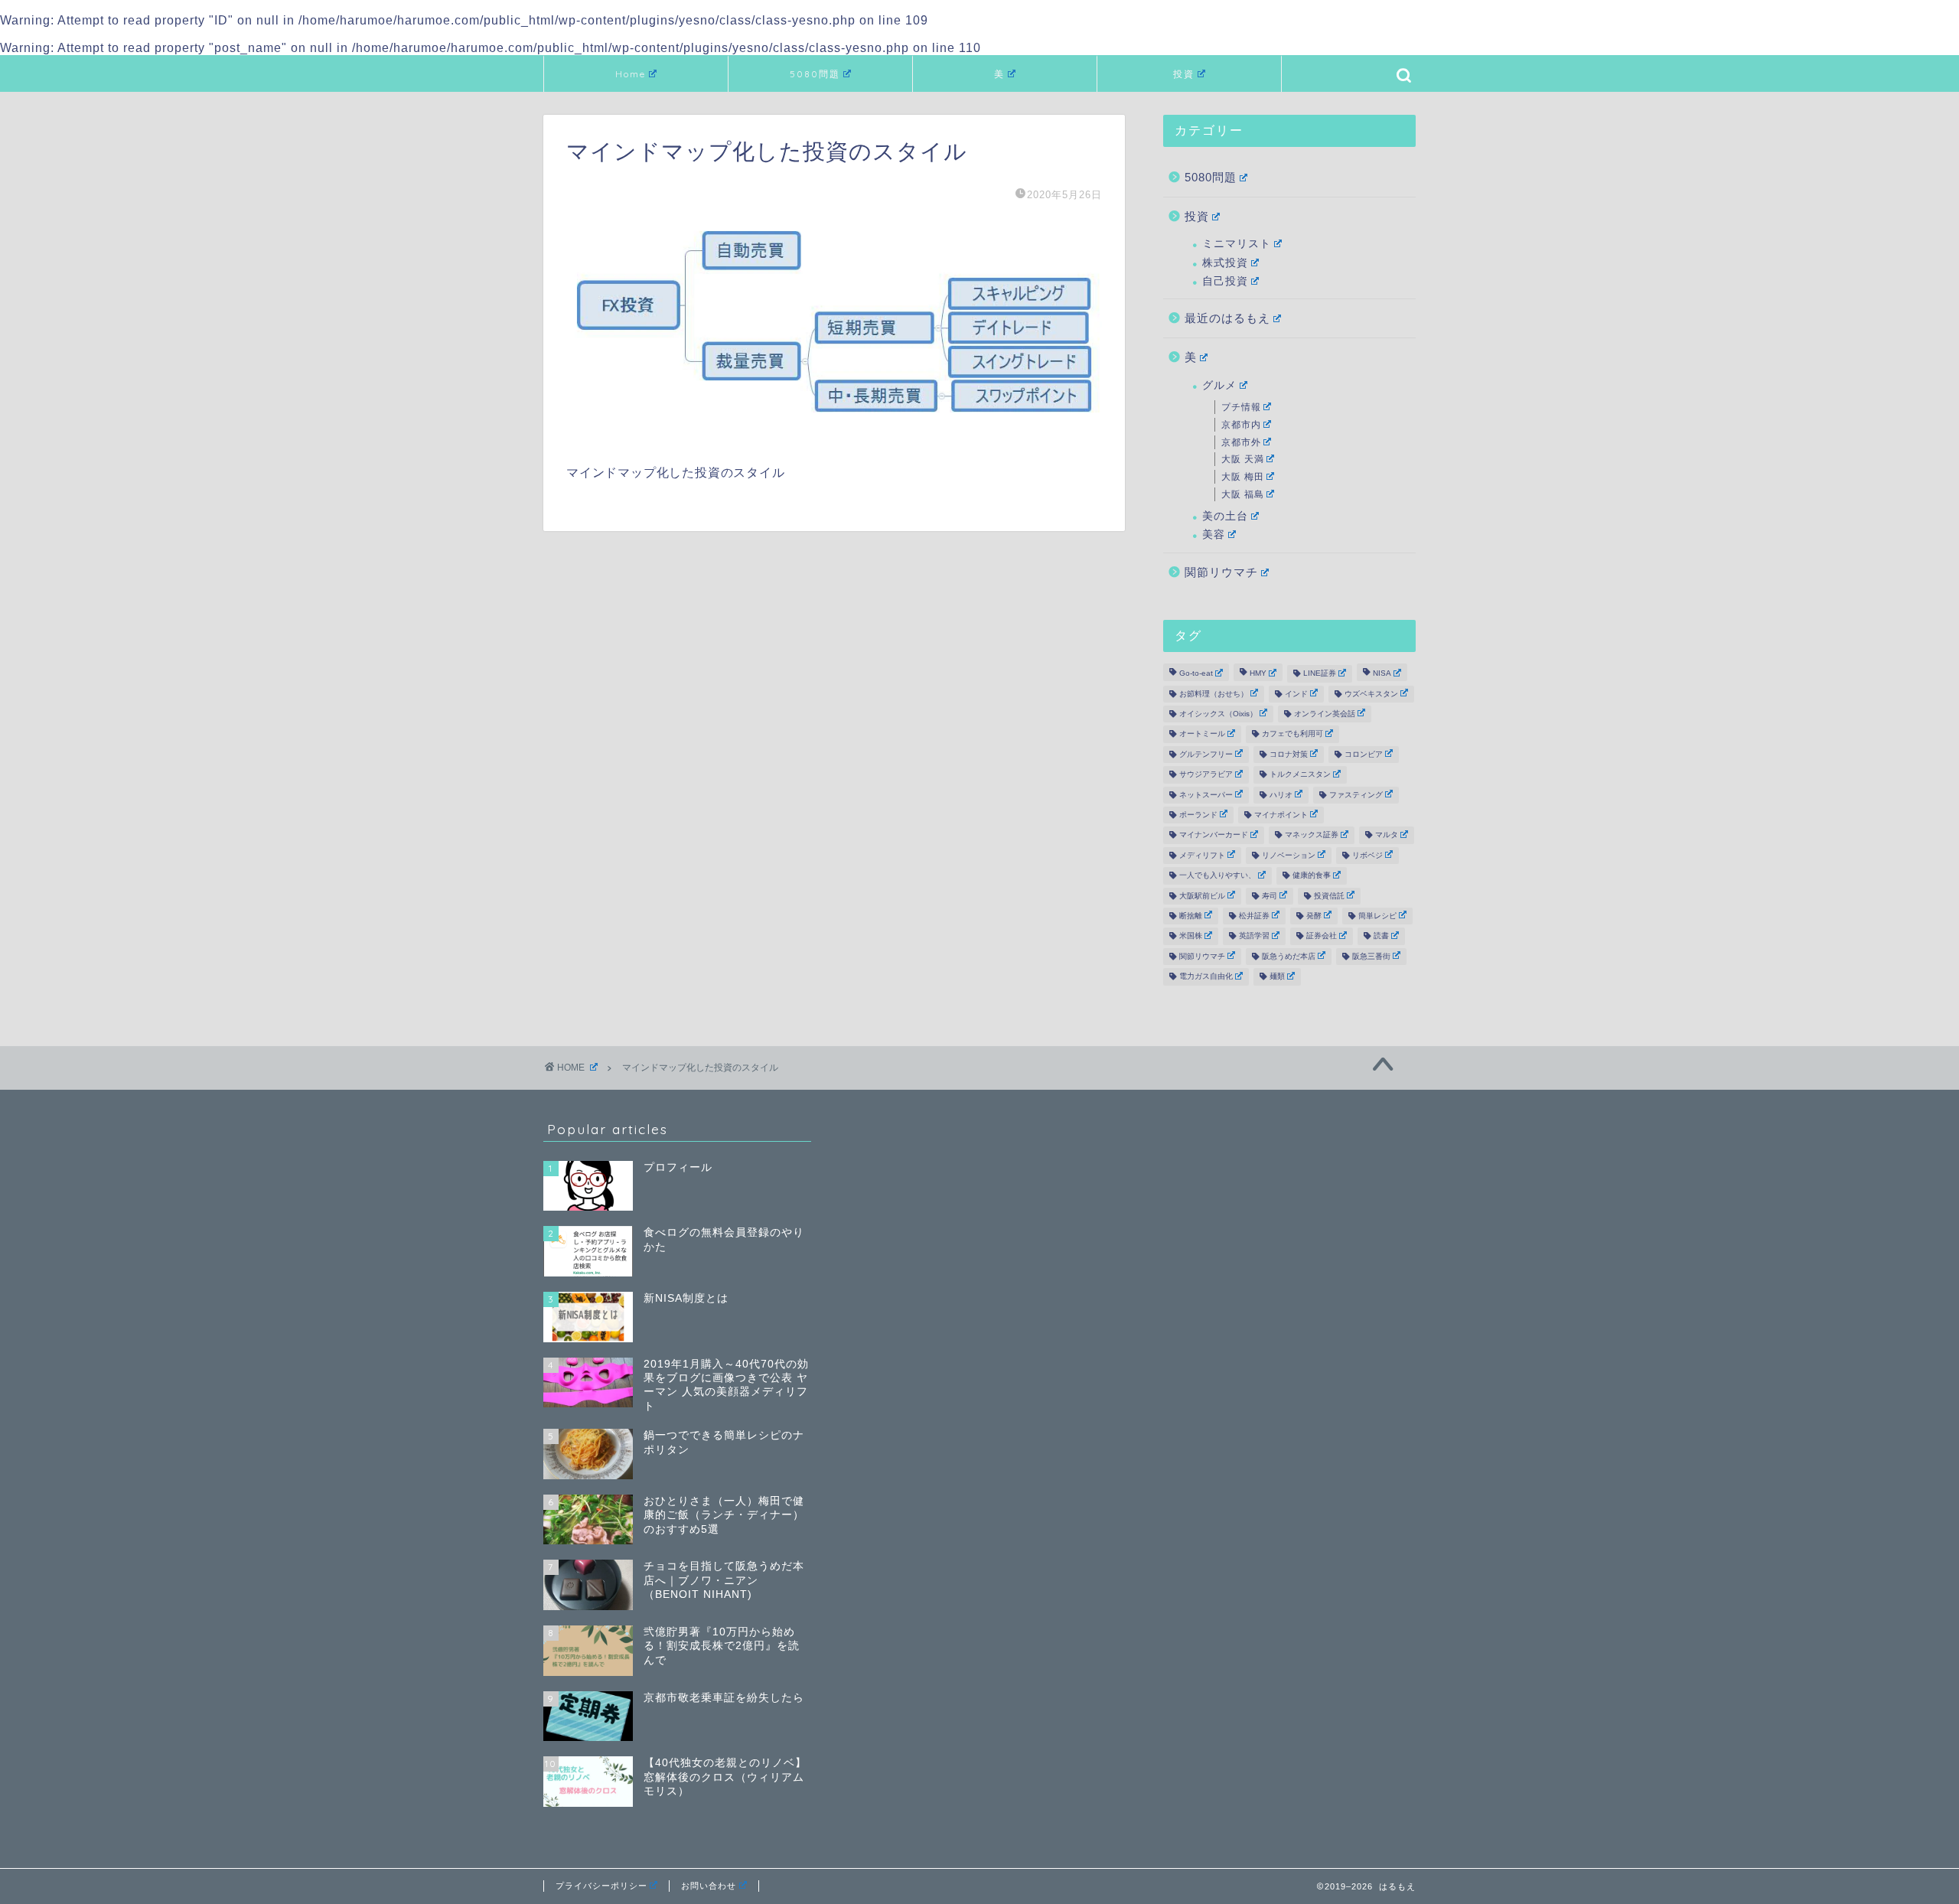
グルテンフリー (1206, 754)
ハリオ (1281, 795)
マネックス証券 (1312, 835)
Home (631, 74)
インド (1296, 694)
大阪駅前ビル (1202, 896)
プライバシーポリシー (601, 1886)
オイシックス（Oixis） (1218, 714)
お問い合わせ (709, 1886)
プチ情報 (1241, 407)
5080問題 (815, 74)
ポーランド (1198, 815)
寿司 (1270, 896)
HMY (1258, 674)
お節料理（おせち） (1214, 694)
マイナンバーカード (1214, 835)
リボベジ (1367, 855)
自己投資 (1225, 281)
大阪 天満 (1243, 459)
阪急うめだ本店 (1289, 956)
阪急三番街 (1371, 956)
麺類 (1277, 977)
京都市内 (1241, 425)
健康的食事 (1312, 876)
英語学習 (1254, 936)
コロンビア (1364, 754)
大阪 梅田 (1243, 477)
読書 (1381, 936)
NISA (1382, 674)
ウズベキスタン (1371, 694)
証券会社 (1322, 936)
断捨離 (1191, 916)
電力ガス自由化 (1206, 977)
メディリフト (1202, 855)
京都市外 (1241, 442)
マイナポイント (1281, 815)
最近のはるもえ (1227, 318)
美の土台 (1225, 516)
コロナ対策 (1289, 754)
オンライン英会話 (1325, 714)
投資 (1184, 74)
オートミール (1202, 734)
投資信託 (1329, 896)
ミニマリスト (1237, 244)
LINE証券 (1320, 674)
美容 (1214, 535)
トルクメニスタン (1300, 775)
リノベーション (1289, 855)
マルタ (1387, 835)
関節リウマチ (1221, 572)
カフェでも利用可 (1292, 734)
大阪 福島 (1243, 494)
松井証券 (1254, 916)
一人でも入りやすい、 (1217, 876)
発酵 (1314, 916)
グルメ (1219, 385)
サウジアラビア (1206, 775)
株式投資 (1225, 263)
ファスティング (1356, 795)
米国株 (1191, 936)
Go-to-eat (1196, 674)
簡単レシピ (1377, 916)
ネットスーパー (1206, 795)
